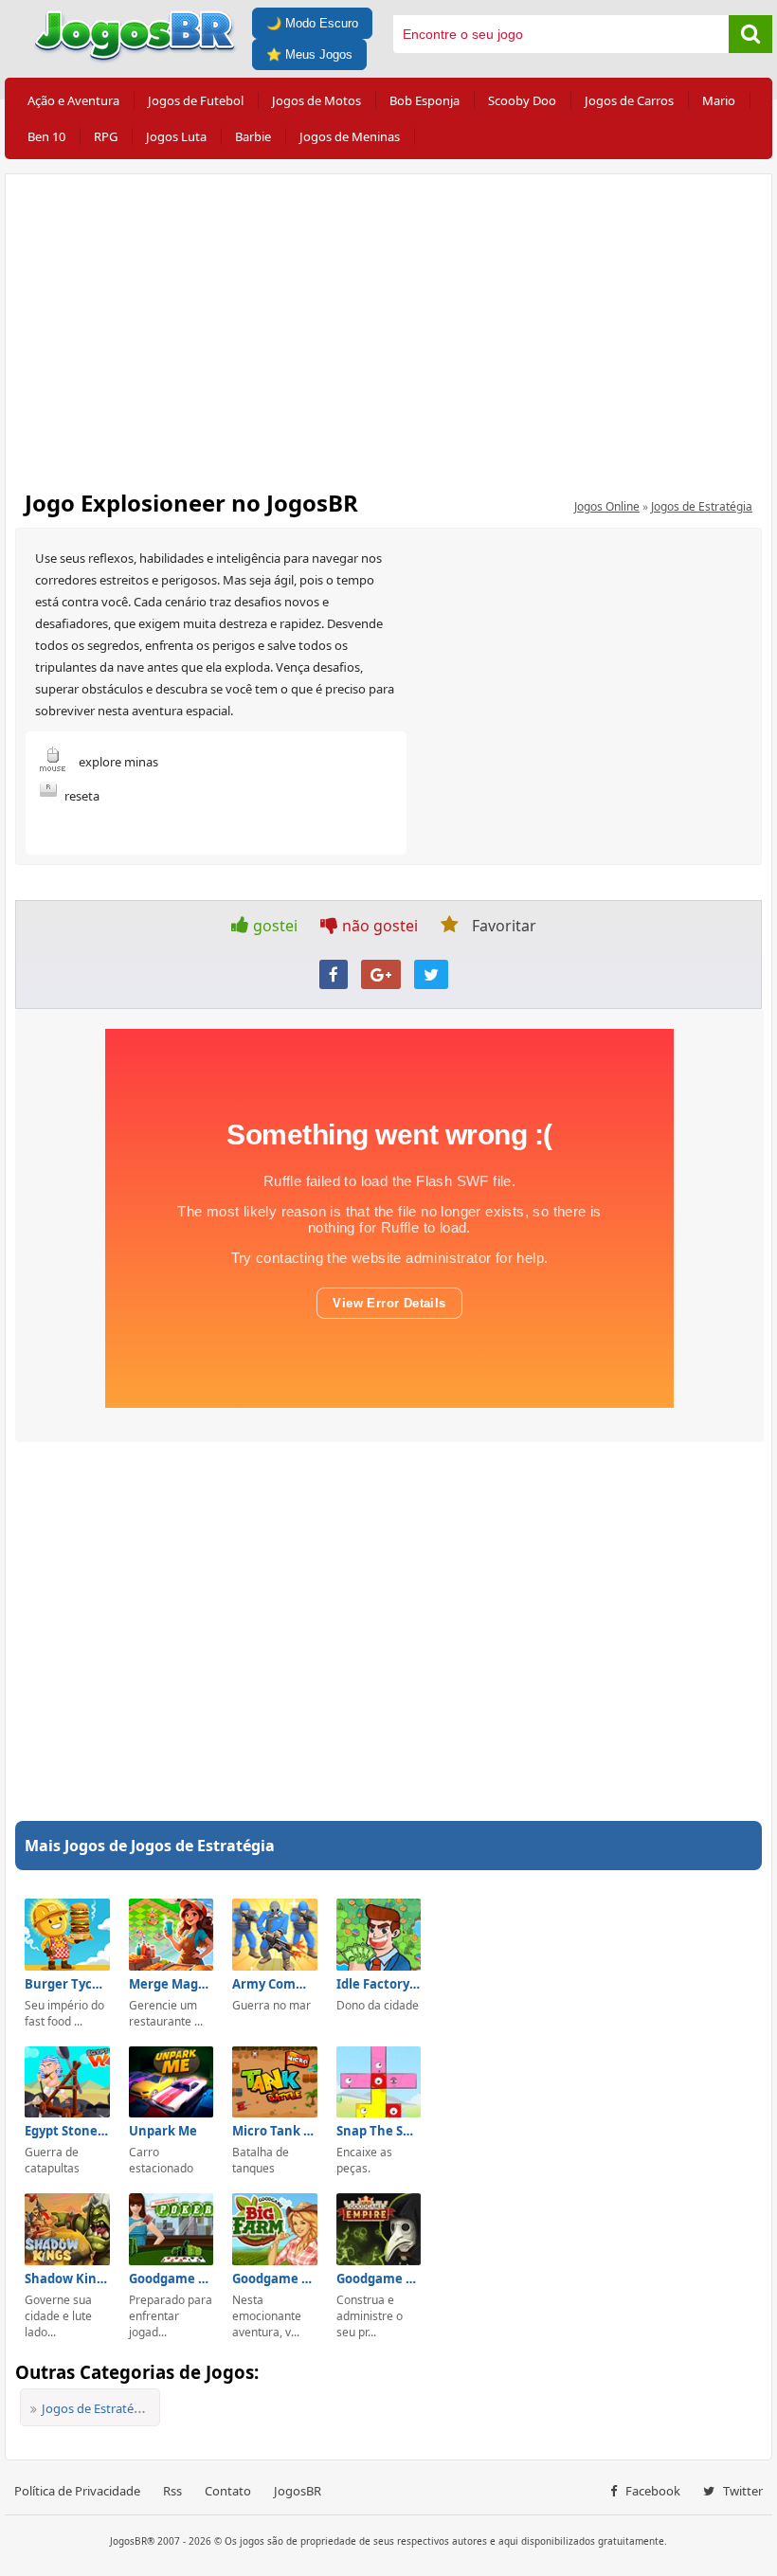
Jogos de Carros (629, 100)
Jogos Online (607, 506)
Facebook (651, 2491)
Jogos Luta (176, 136)
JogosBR (298, 2491)
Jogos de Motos (316, 100)
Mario (719, 100)
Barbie (253, 136)
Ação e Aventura (73, 100)
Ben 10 (46, 136)
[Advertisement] (388, 326)
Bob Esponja (425, 100)
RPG (106, 136)
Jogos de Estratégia (702, 506)
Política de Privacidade (77, 2491)
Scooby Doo (522, 100)
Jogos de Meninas (350, 136)
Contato (228, 2491)
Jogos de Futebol (196, 100)
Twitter (741, 2491)
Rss (172, 2491)
